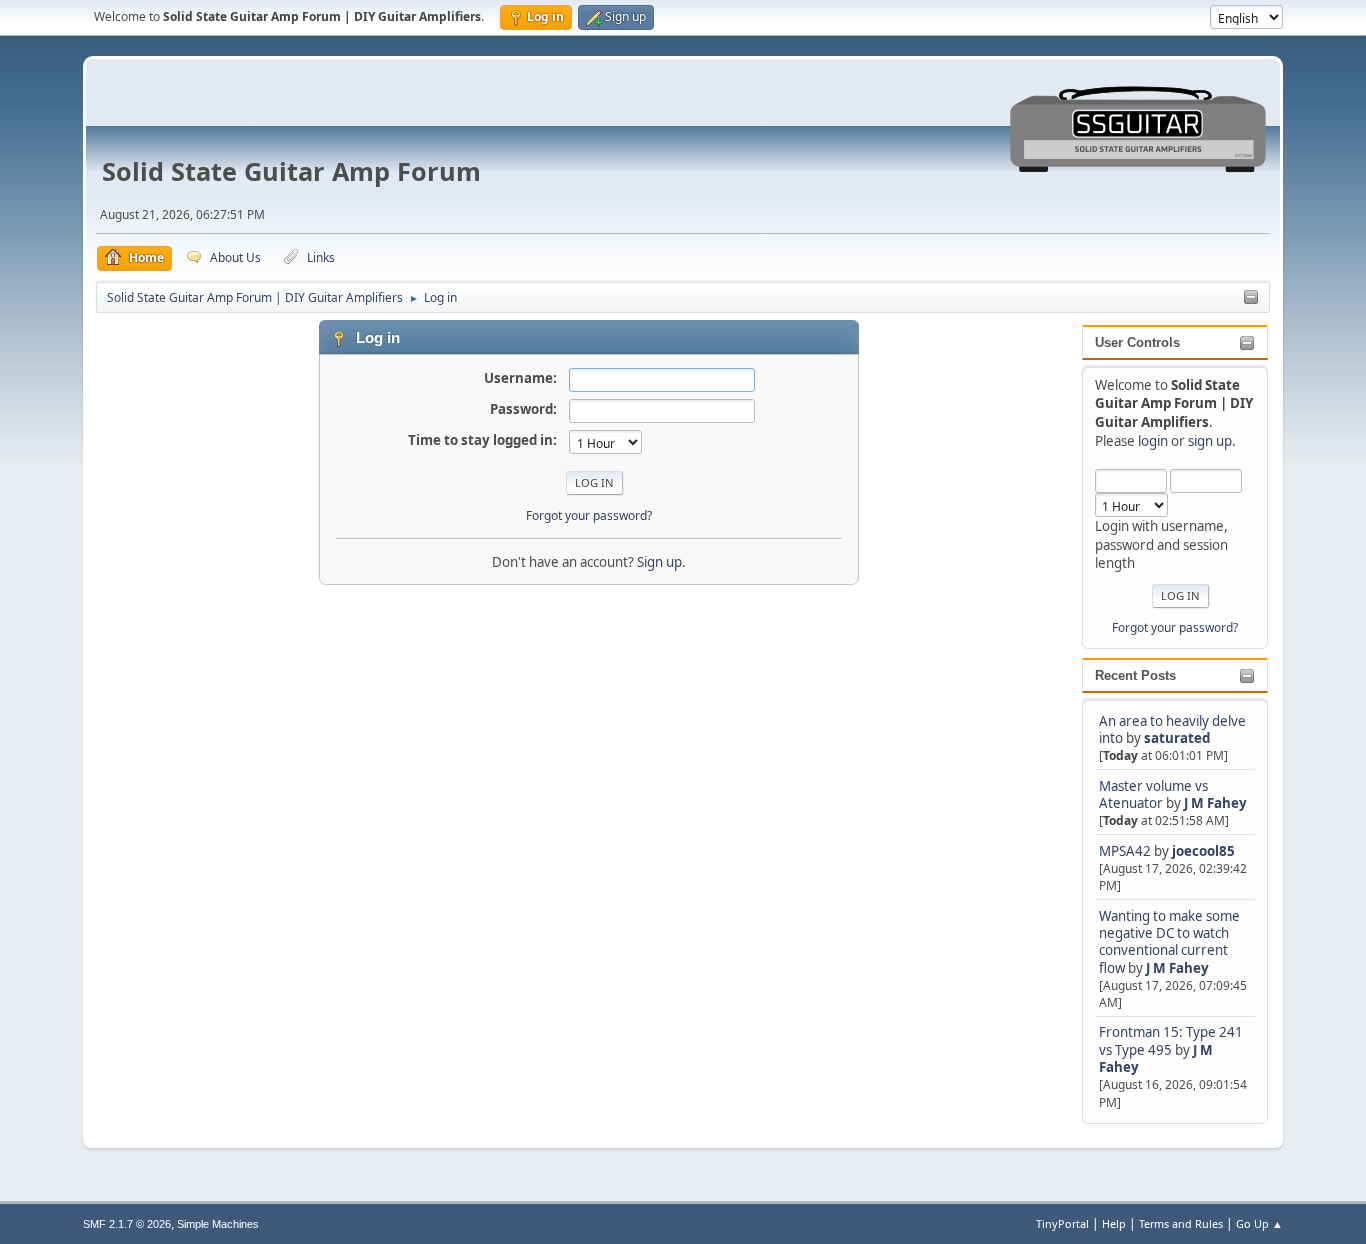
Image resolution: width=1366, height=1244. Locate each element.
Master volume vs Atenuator (1153, 794)
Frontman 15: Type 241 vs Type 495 (1171, 1040)
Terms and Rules (1181, 1223)
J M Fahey (1215, 803)
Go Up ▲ (1259, 1223)
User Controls (1137, 342)
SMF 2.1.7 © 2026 (127, 1224)
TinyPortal (1062, 1223)
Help (1114, 1223)
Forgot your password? (1175, 627)
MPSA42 (1126, 851)
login (1153, 441)
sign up (1210, 441)
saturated (1177, 738)
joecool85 (1203, 851)
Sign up (659, 562)
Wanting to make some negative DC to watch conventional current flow (1169, 942)
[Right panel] (1251, 298)
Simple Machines (218, 1224)
